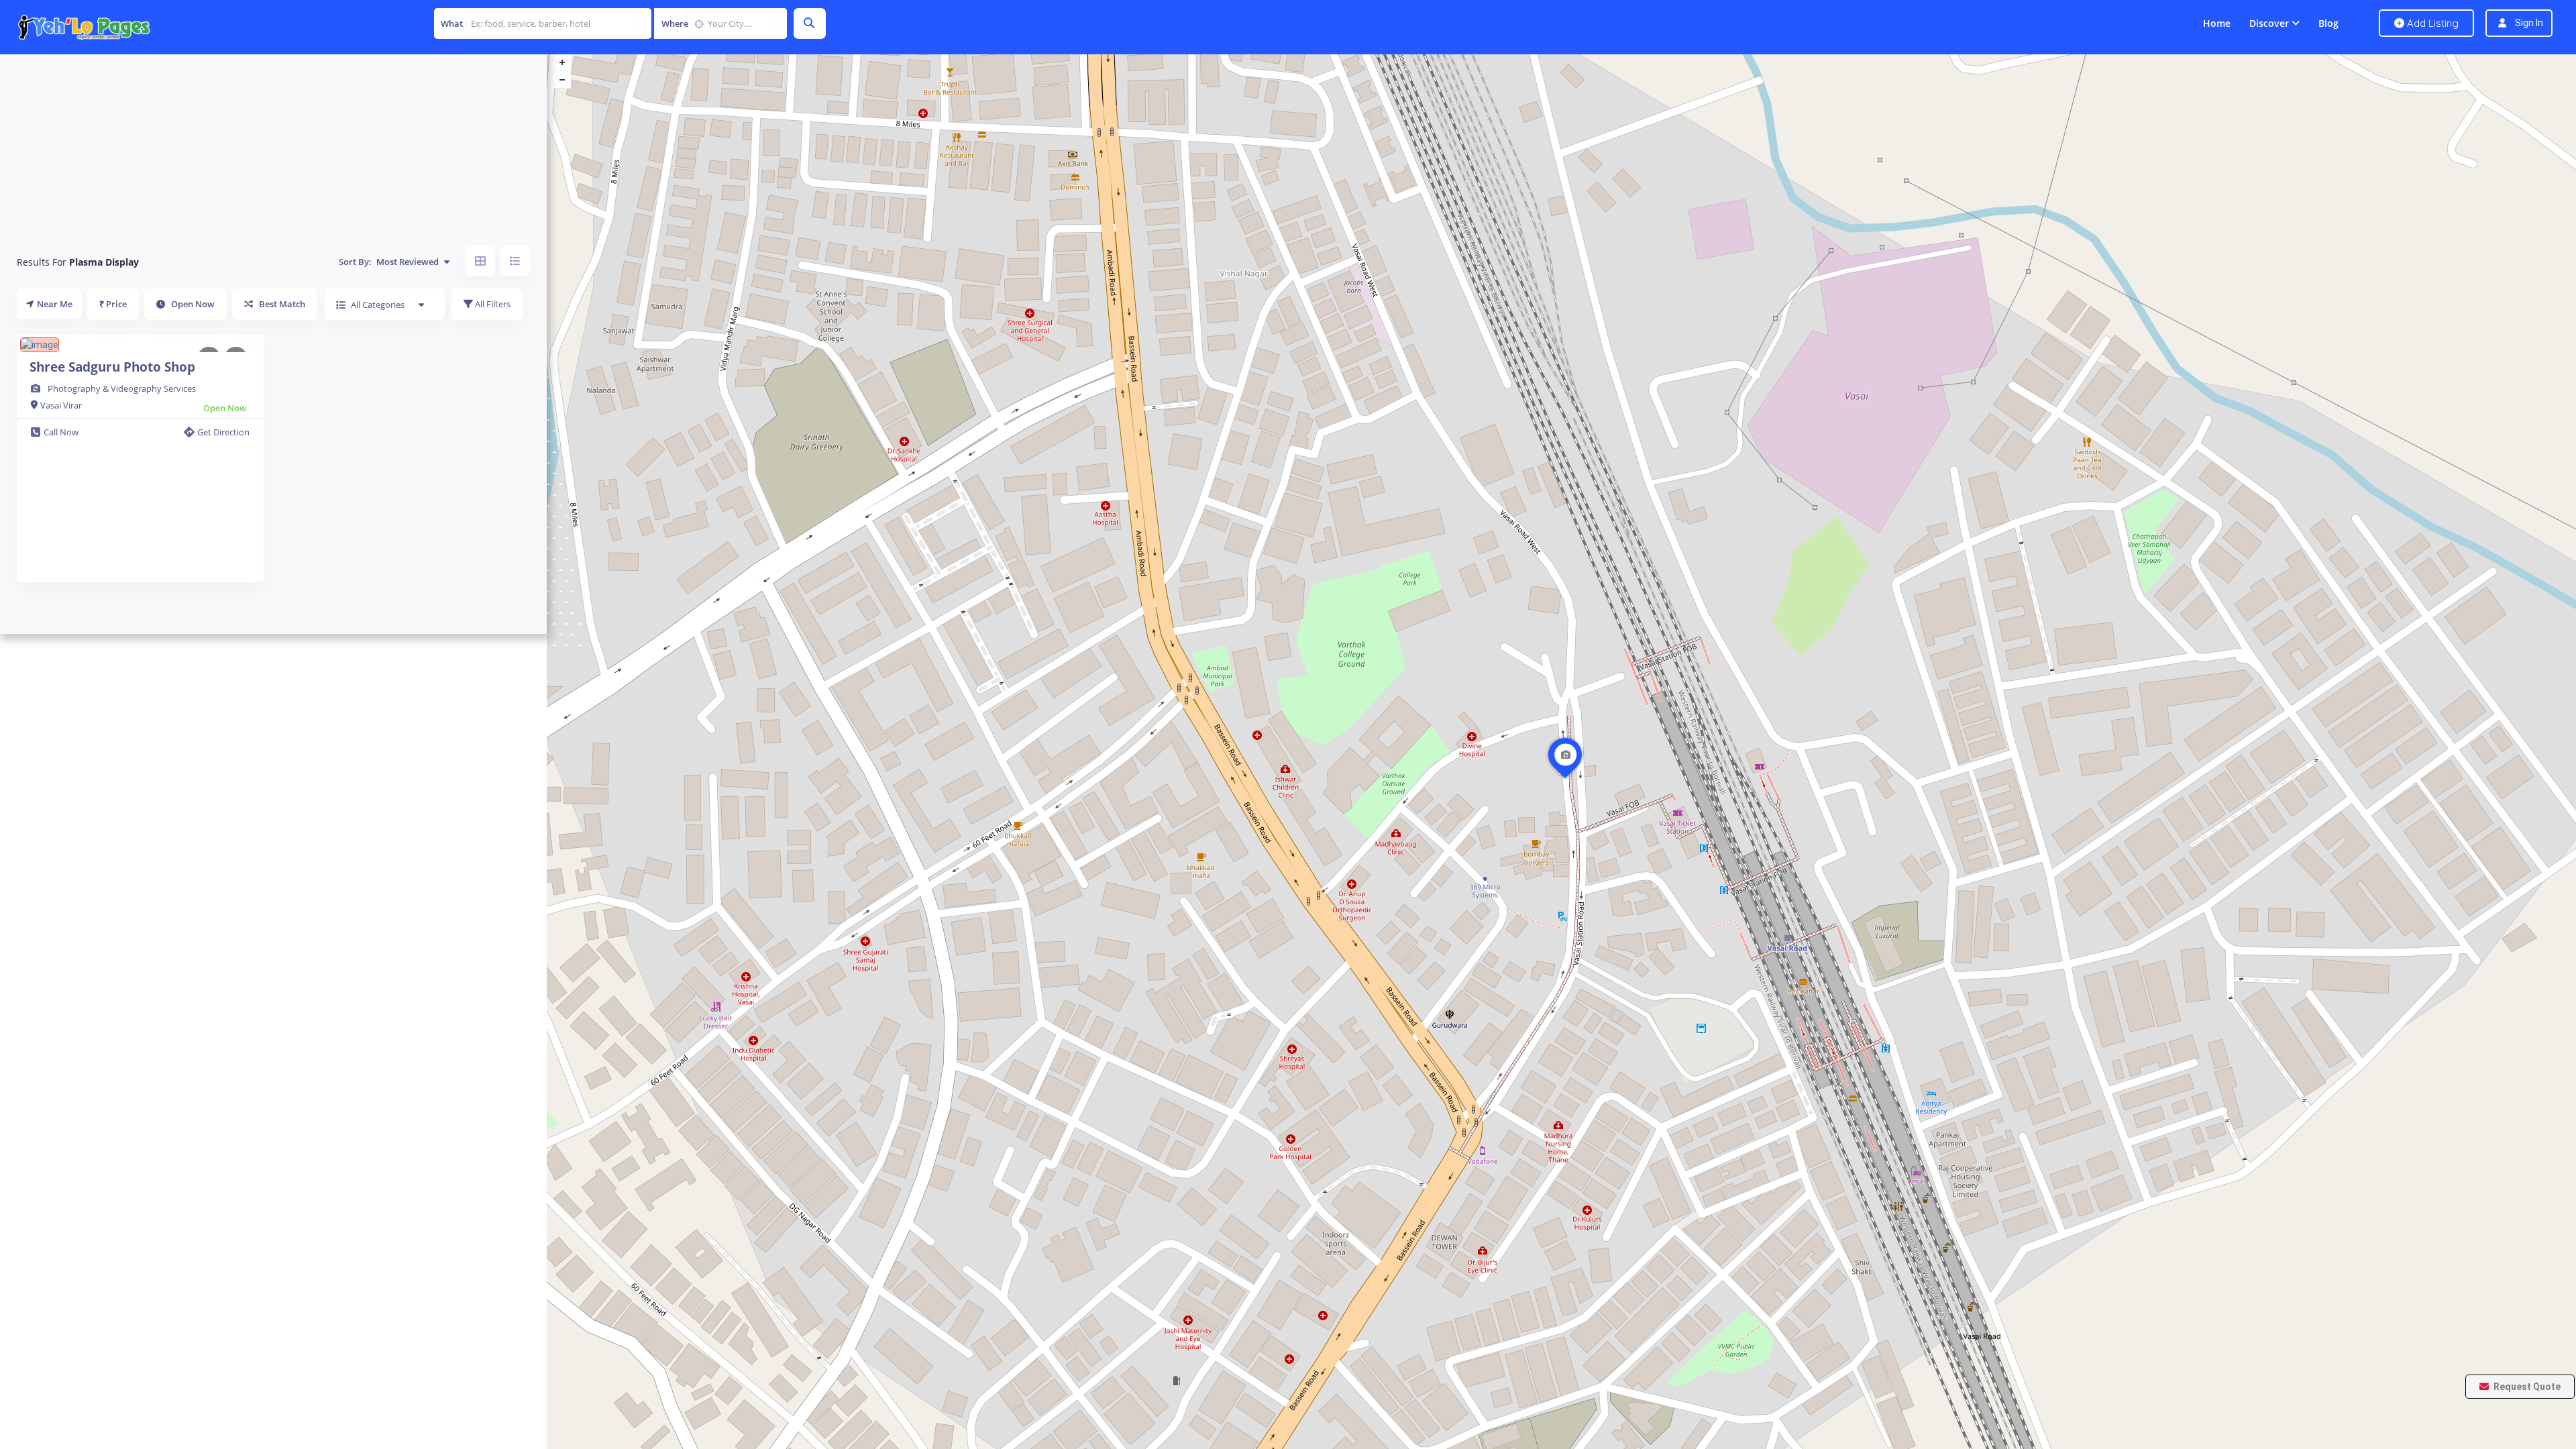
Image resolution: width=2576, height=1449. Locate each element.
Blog (2328, 23)
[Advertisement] (273, 141)
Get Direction (223, 432)
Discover (2269, 23)
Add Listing (2431, 23)
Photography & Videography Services (122, 388)
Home (2217, 23)
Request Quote (2526, 1387)
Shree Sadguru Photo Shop (112, 367)
